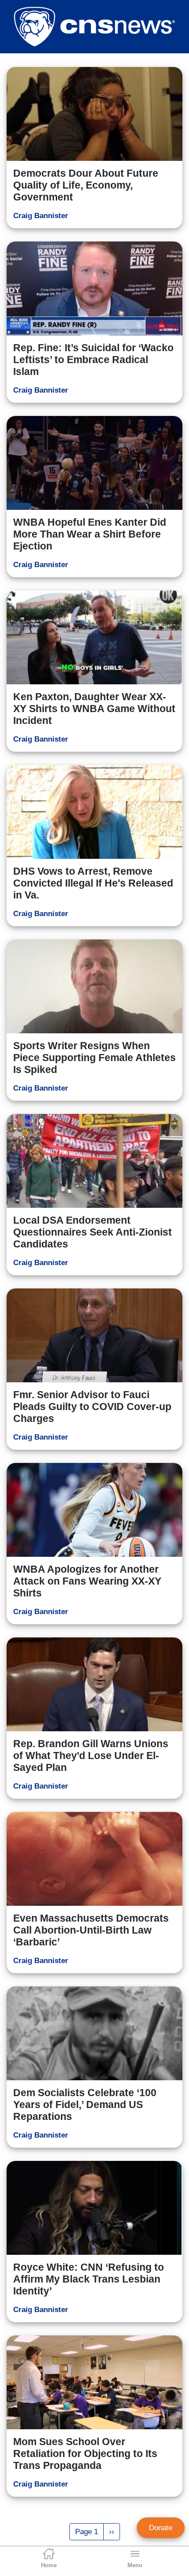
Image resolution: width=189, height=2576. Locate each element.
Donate (161, 2528)
